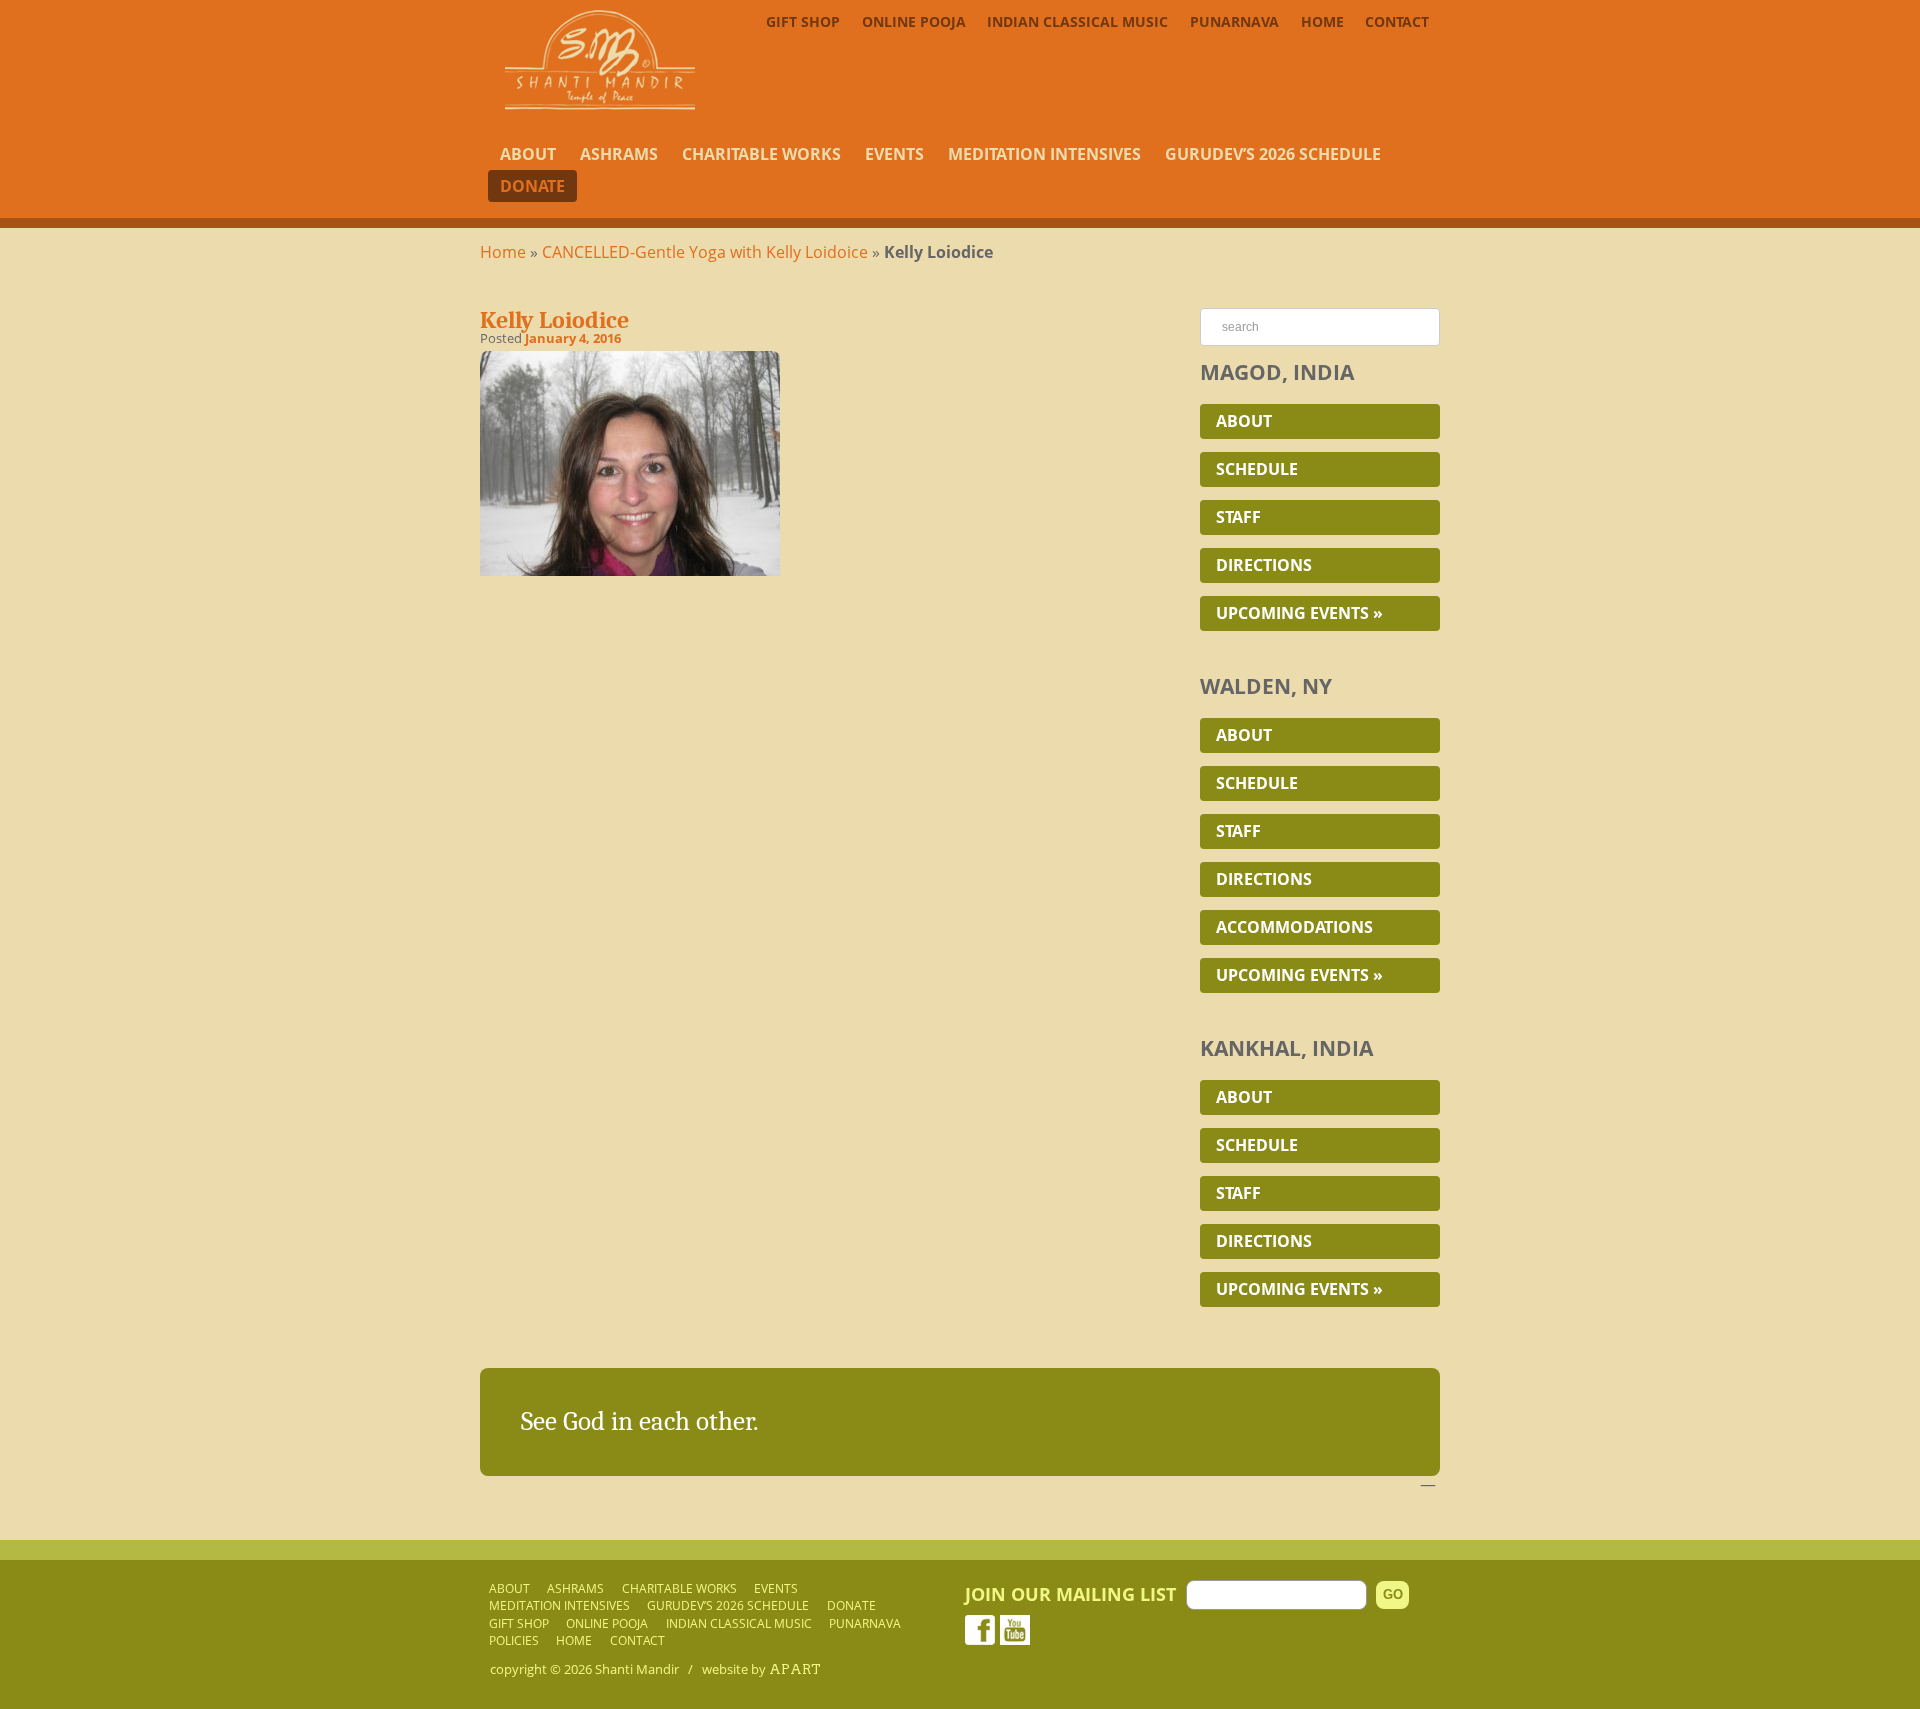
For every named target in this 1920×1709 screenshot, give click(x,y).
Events (894, 154)
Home (1322, 21)
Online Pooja (914, 21)
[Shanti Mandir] (600, 104)
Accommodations (1294, 927)
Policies (514, 1640)
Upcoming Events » (1299, 613)
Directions (1264, 565)
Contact (1397, 21)
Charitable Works (761, 154)
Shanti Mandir (637, 1669)
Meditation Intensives (1044, 154)
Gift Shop (803, 21)
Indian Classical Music (1077, 21)
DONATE (532, 186)
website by (761, 1669)
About (528, 154)
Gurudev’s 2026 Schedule (1273, 154)
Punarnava (1234, 21)
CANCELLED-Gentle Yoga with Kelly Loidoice (705, 252)
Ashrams (619, 154)
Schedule (1257, 469)
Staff (1238, 517)
